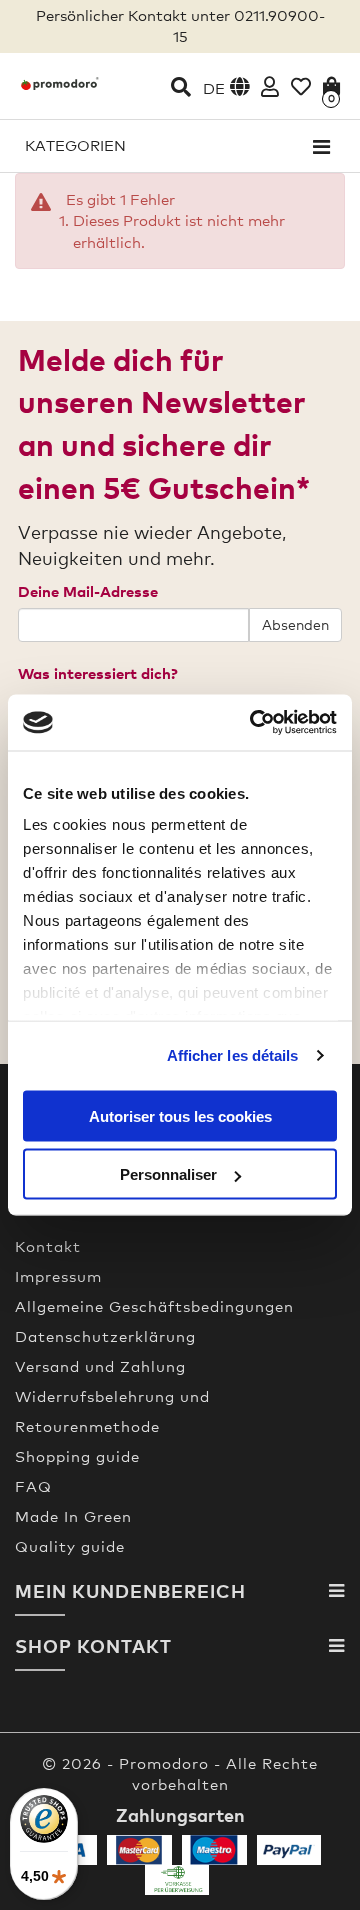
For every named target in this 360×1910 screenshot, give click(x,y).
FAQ (33, 1486)
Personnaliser (168, 1174)
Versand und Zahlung (100, 1366)
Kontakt (48, 1246)
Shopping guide (77, 1456)
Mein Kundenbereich (130, 1590)
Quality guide (70, 1546)
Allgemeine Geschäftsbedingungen (154, 1306)
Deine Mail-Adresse (88, 591)
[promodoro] (60, 83)
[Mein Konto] (270, 87)
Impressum (58, 1276)
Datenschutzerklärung (105, 1336)
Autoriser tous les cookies (180, 1115)
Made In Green (73, 1516)
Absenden (295, 624)
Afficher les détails (233, 1055)
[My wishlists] (301, 87)
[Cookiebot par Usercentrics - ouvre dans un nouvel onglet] (254, 723)
